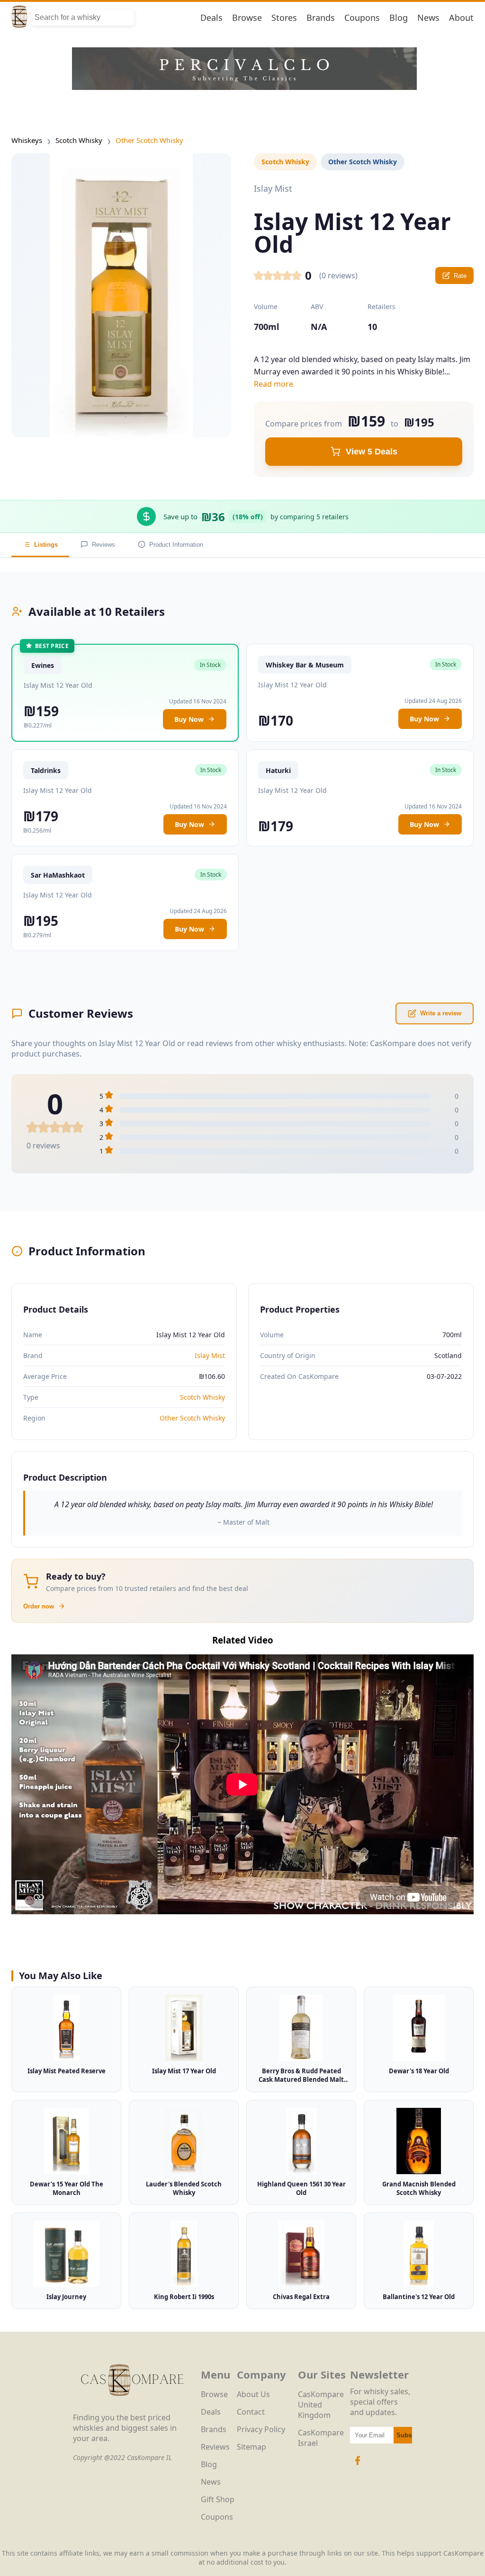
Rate (460, 276)
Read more (274, 384)
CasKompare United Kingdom (321, 2405)
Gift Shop (218, 2499)
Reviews (103, 545)
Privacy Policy (261, 2429)
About (461, 18)
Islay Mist (210, 1355)
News (428, 18)
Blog (399, 18)
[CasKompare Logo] (132, 2407)
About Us (253, 2394)
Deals (211, 18)
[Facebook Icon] (358, 2465)
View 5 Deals (372, 452)
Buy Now (189, 719)
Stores (284, 18)
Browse (247, 18)
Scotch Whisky (79, 140)
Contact (251, 2412)
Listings (46, 545)
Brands (321, 18)
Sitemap (251, 2447)
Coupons (362, 18)
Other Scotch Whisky (149, 140)
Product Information (176, 545)
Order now (39, 1606)
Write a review (441, 1013)
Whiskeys (27, 140)
